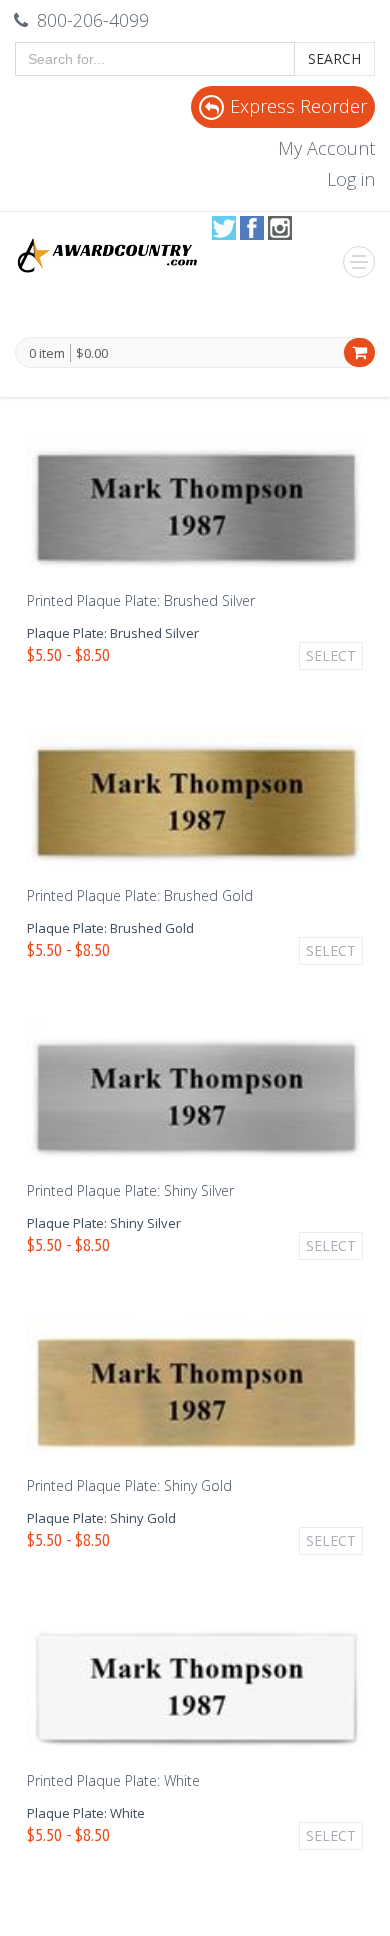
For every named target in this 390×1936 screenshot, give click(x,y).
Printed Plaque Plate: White (113, 1780)
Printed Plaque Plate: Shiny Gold (129, 1485)
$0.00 (92, 353)
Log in (351, 179)
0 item (47, 354)
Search (334, 58)
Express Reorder (298, 106)
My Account (326, 148)
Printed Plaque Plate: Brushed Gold (140, 895)
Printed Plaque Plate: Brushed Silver (141, 600)
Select (331, 655)
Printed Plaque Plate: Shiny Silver (130, 1190)
